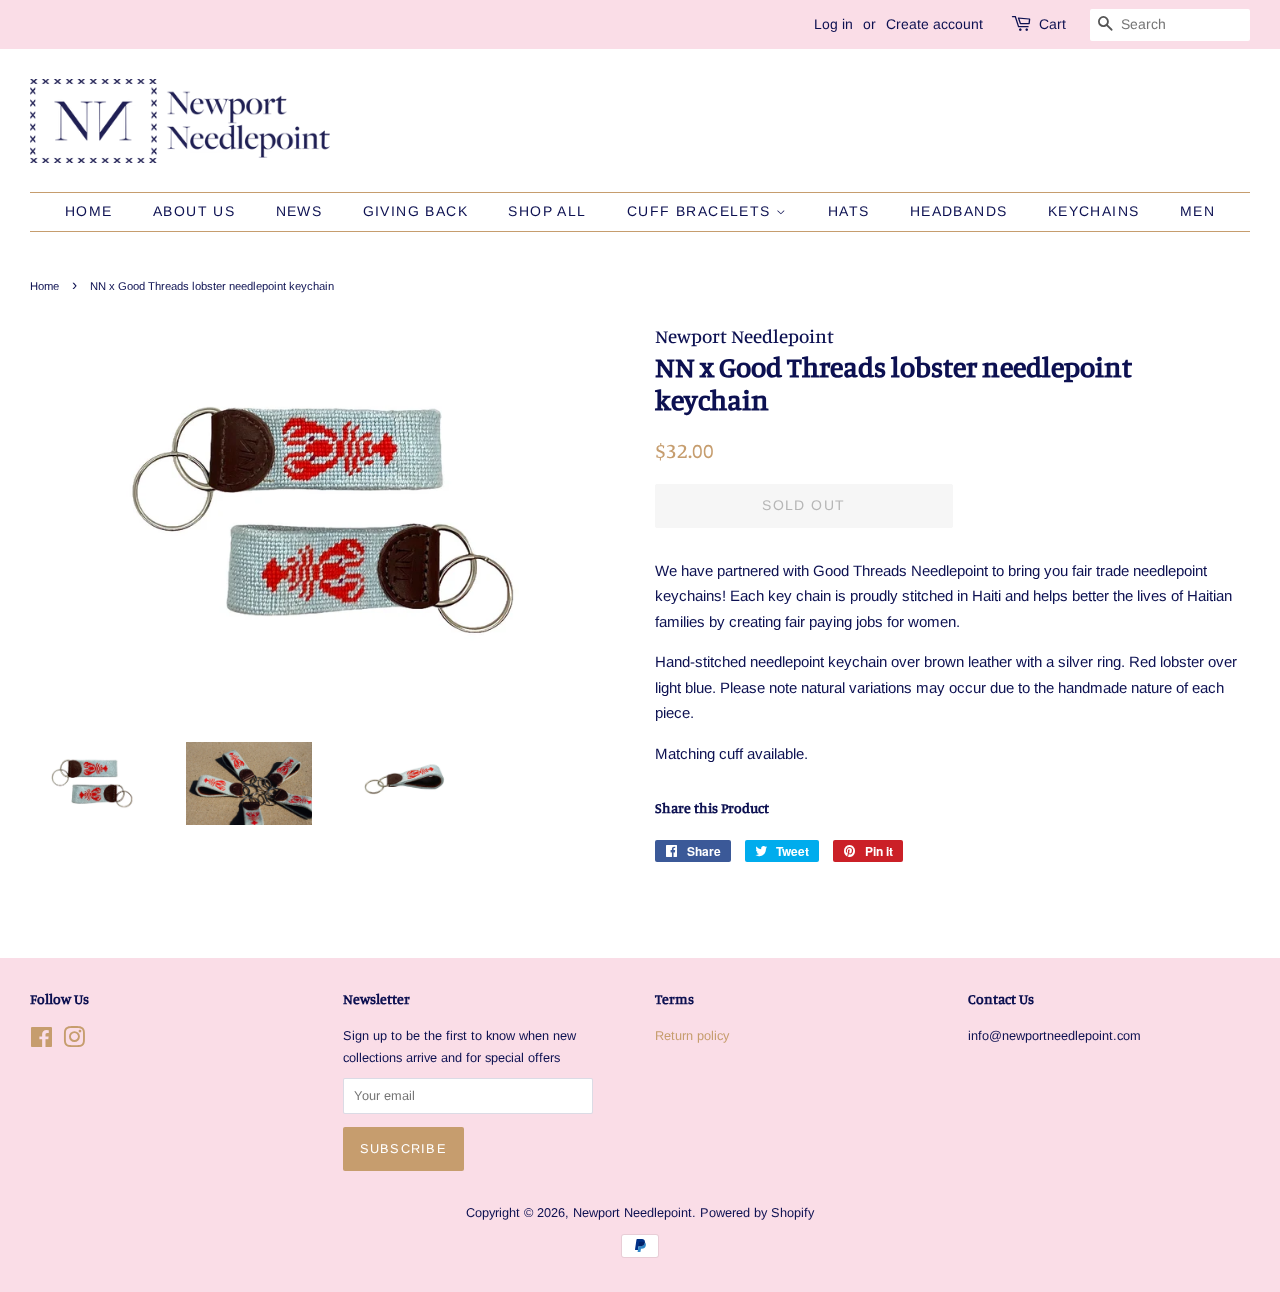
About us (194, 211)
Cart (1052, 24)
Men (1197, 211)
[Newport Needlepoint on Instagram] (74, 1041)
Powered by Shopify (757, 1212)
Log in (833, 24)
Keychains (1094, 211)
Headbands (959, 211)
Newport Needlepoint (632, 1212)
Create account (934, 24)
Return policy (692, 1035)
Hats (849, 211)
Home (89, 211)
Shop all (547, 211)
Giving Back (415, 211)
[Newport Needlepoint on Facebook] (41, 1041)
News (299, 211)
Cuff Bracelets (701, 211)
